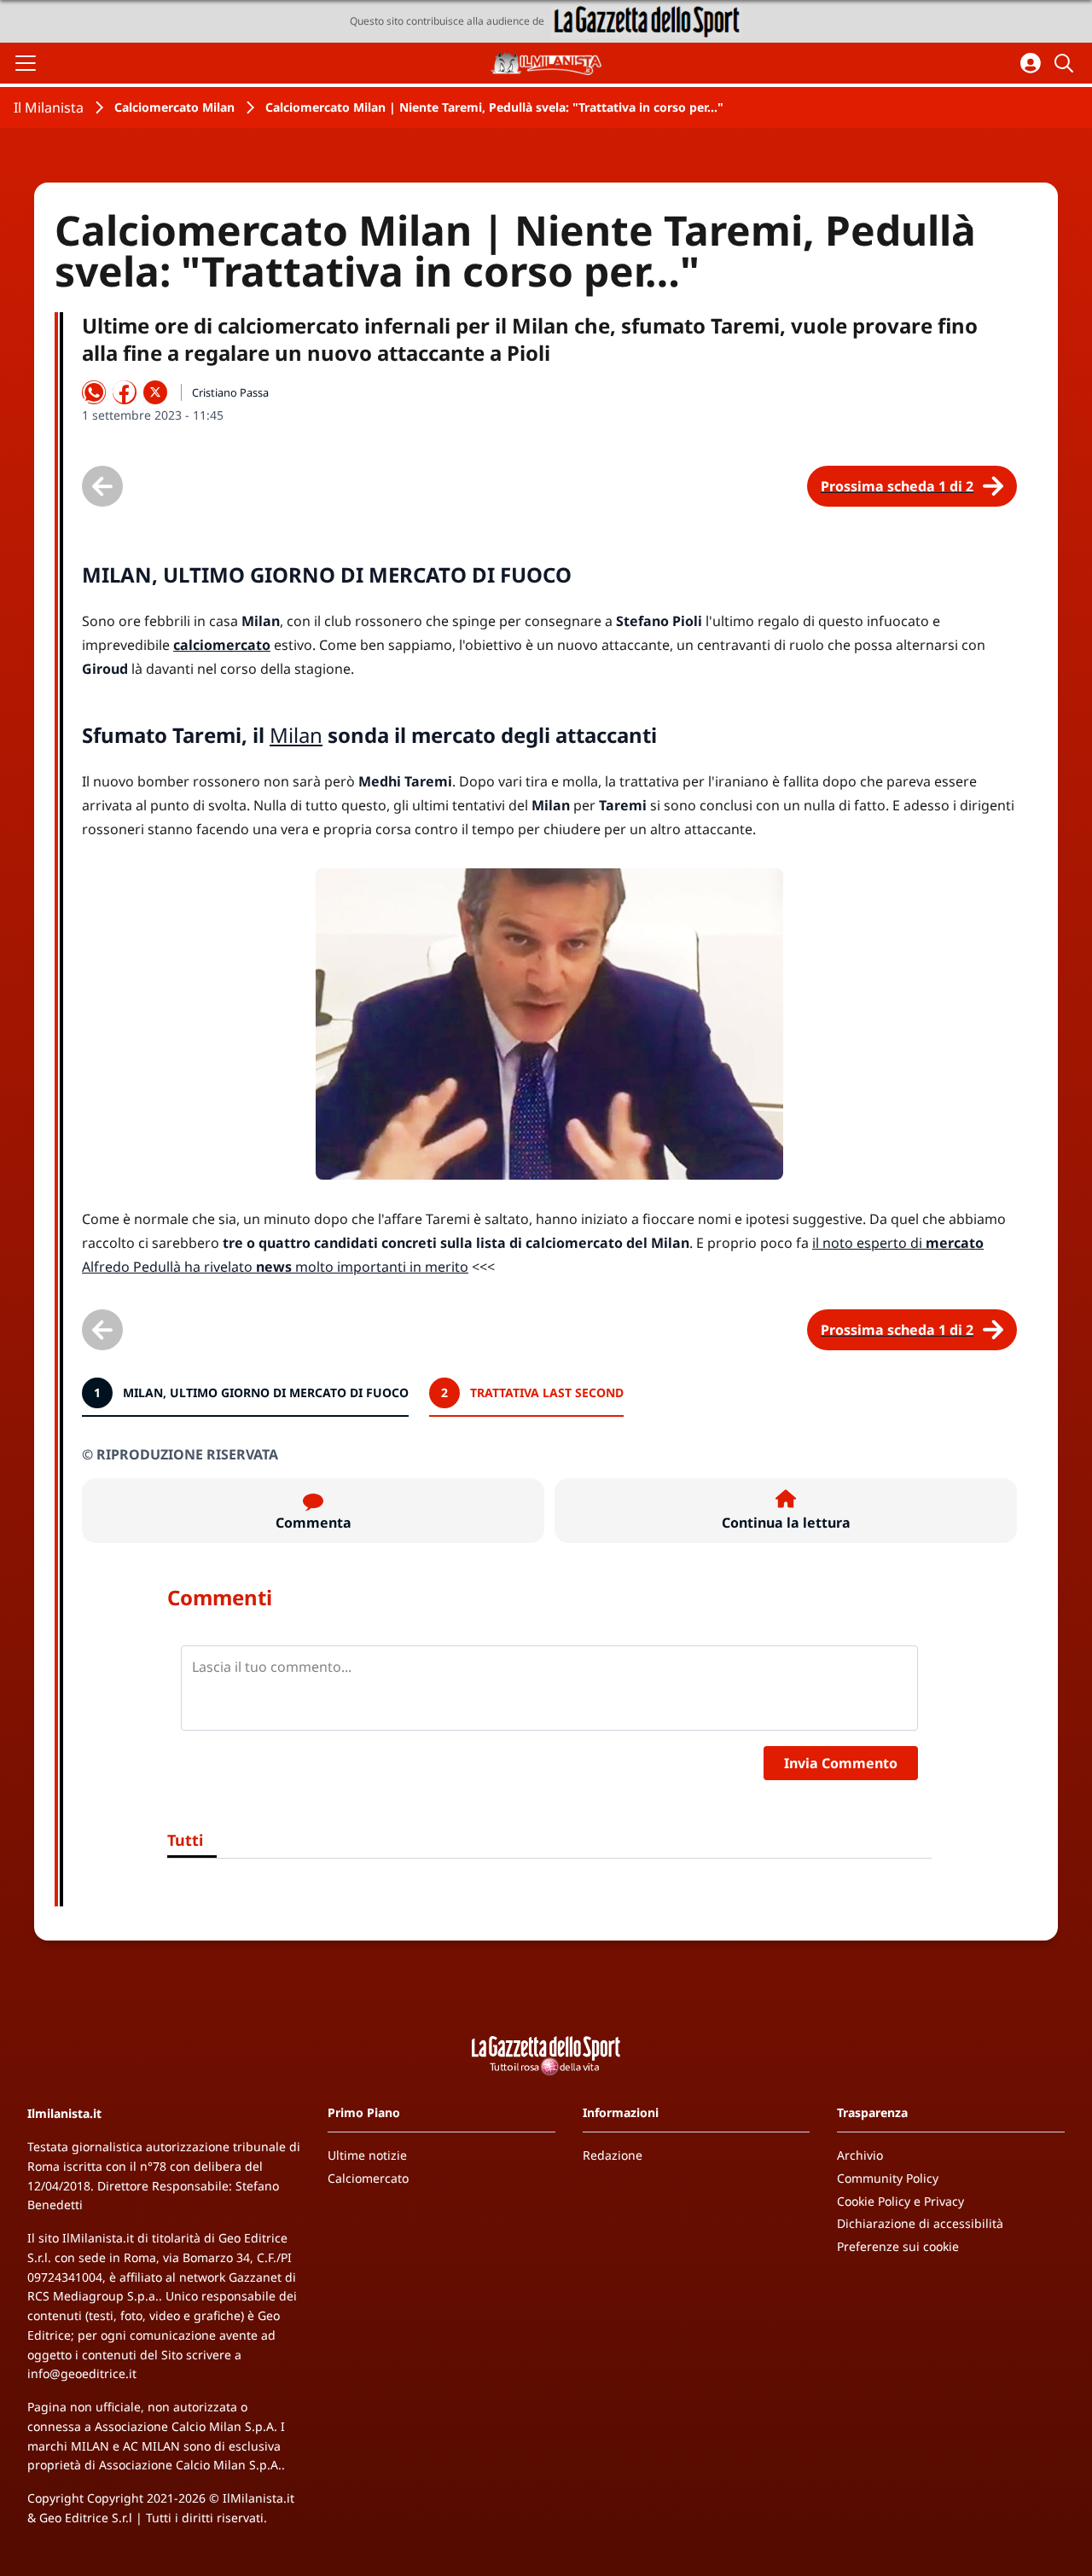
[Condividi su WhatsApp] (94, 392)
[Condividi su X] (155, 392)
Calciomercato (368, 2178)
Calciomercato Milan (174, 107)
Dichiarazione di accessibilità (920, 2223)
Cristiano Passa (230, 392)
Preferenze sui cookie (898, 2246)
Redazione (613, 2155)
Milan (296, 735)
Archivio (860, 2155)
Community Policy (888, 2178)
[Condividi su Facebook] (125, 392)
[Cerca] (1066, 63)
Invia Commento (841, 1763)
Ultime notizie (367, 2155)
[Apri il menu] (26, 63)
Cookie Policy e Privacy (900, 2201)
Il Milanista (49, 107)
